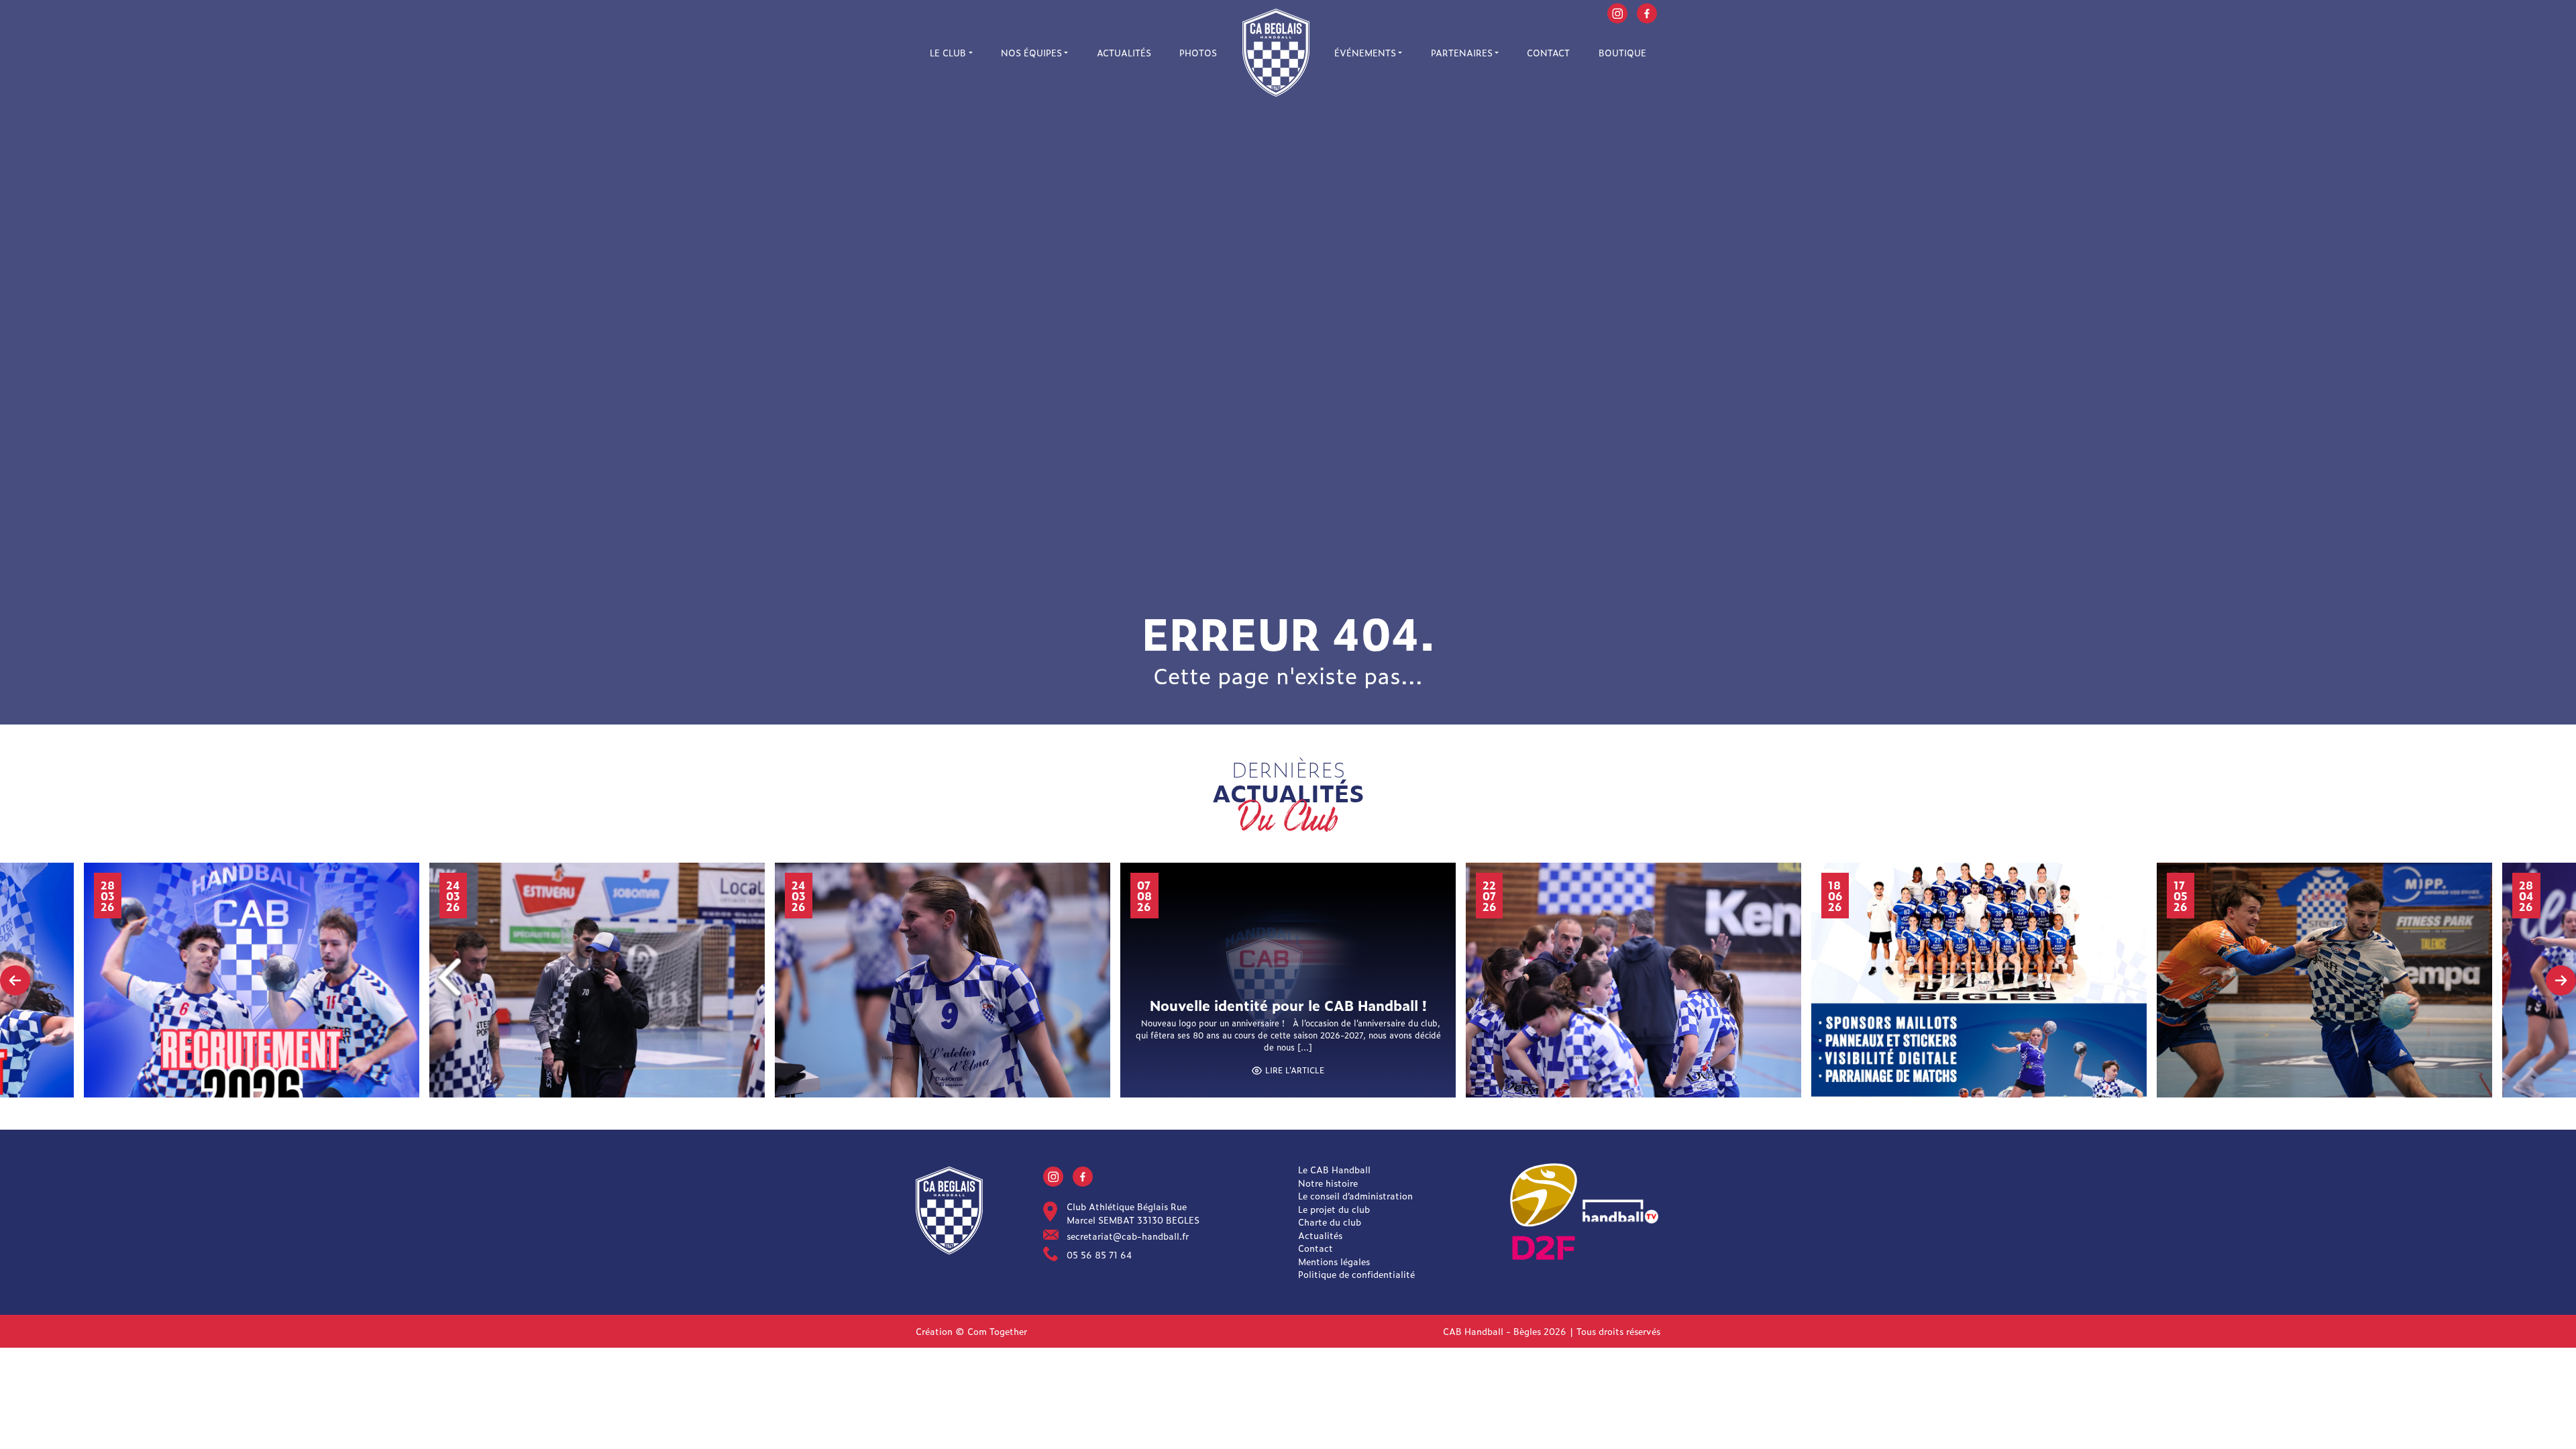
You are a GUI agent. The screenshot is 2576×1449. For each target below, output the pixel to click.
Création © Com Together (971, 1331)
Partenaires (1462, 53)
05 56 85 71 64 (1099, 1255)
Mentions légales (1334, 1262)
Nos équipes (1031, 53)
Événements (1365, 53)
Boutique (1622, 53)
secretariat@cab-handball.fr (1128, 1236)
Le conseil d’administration (1355, 1196)
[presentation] (15, 980)
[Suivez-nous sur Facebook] (1647, 12)
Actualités (1124, 53)
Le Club (948, 53)
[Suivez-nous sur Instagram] (1617, 12)
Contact (1548, 53)
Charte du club (1330, 1222)
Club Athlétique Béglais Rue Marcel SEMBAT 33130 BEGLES (1133, 1213)
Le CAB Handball (1334, 1170)
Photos (1198, 53)
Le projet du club (1334, 1209)
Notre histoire (1328, 1183)
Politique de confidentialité (1356, 1274)
